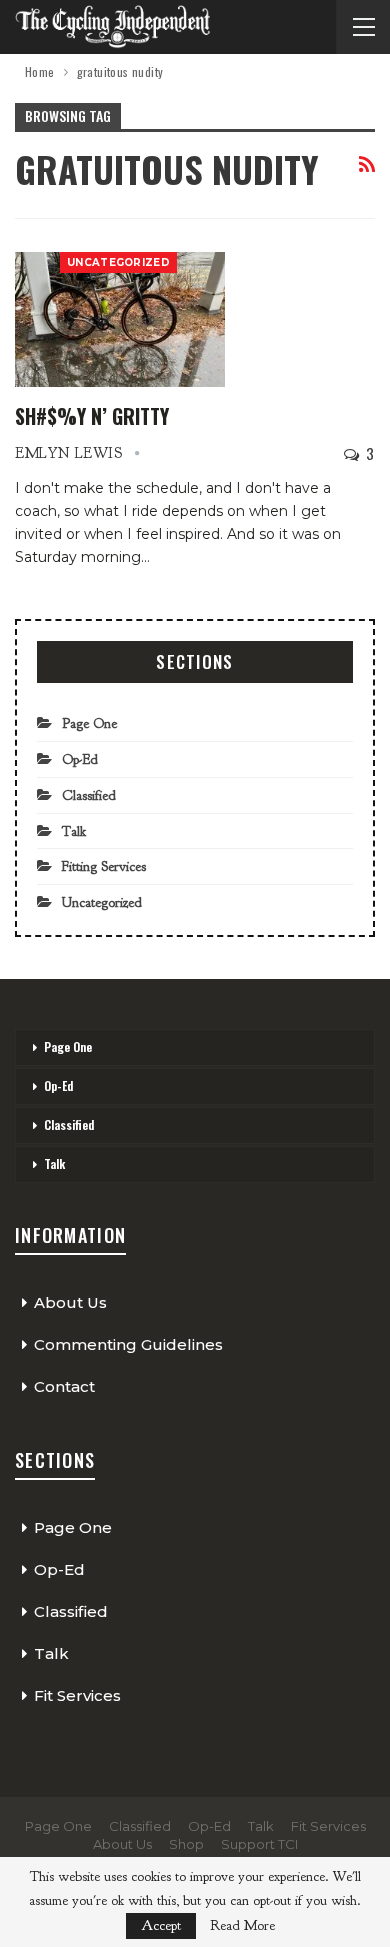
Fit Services (77, 1695)
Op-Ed (80, 759)
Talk (74, 831)
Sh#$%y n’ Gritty (92, 416)
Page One (89, 723)
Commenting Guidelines (128, 1344)
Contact (64, 1386)
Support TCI (259, 1844)
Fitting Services (104, 866)
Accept (161, 1925)
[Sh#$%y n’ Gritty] (120, 319)
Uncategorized (118, 262)
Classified (89, 795)
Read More (242, 1926)
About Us (70, 1302)
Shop (186, 1844)
